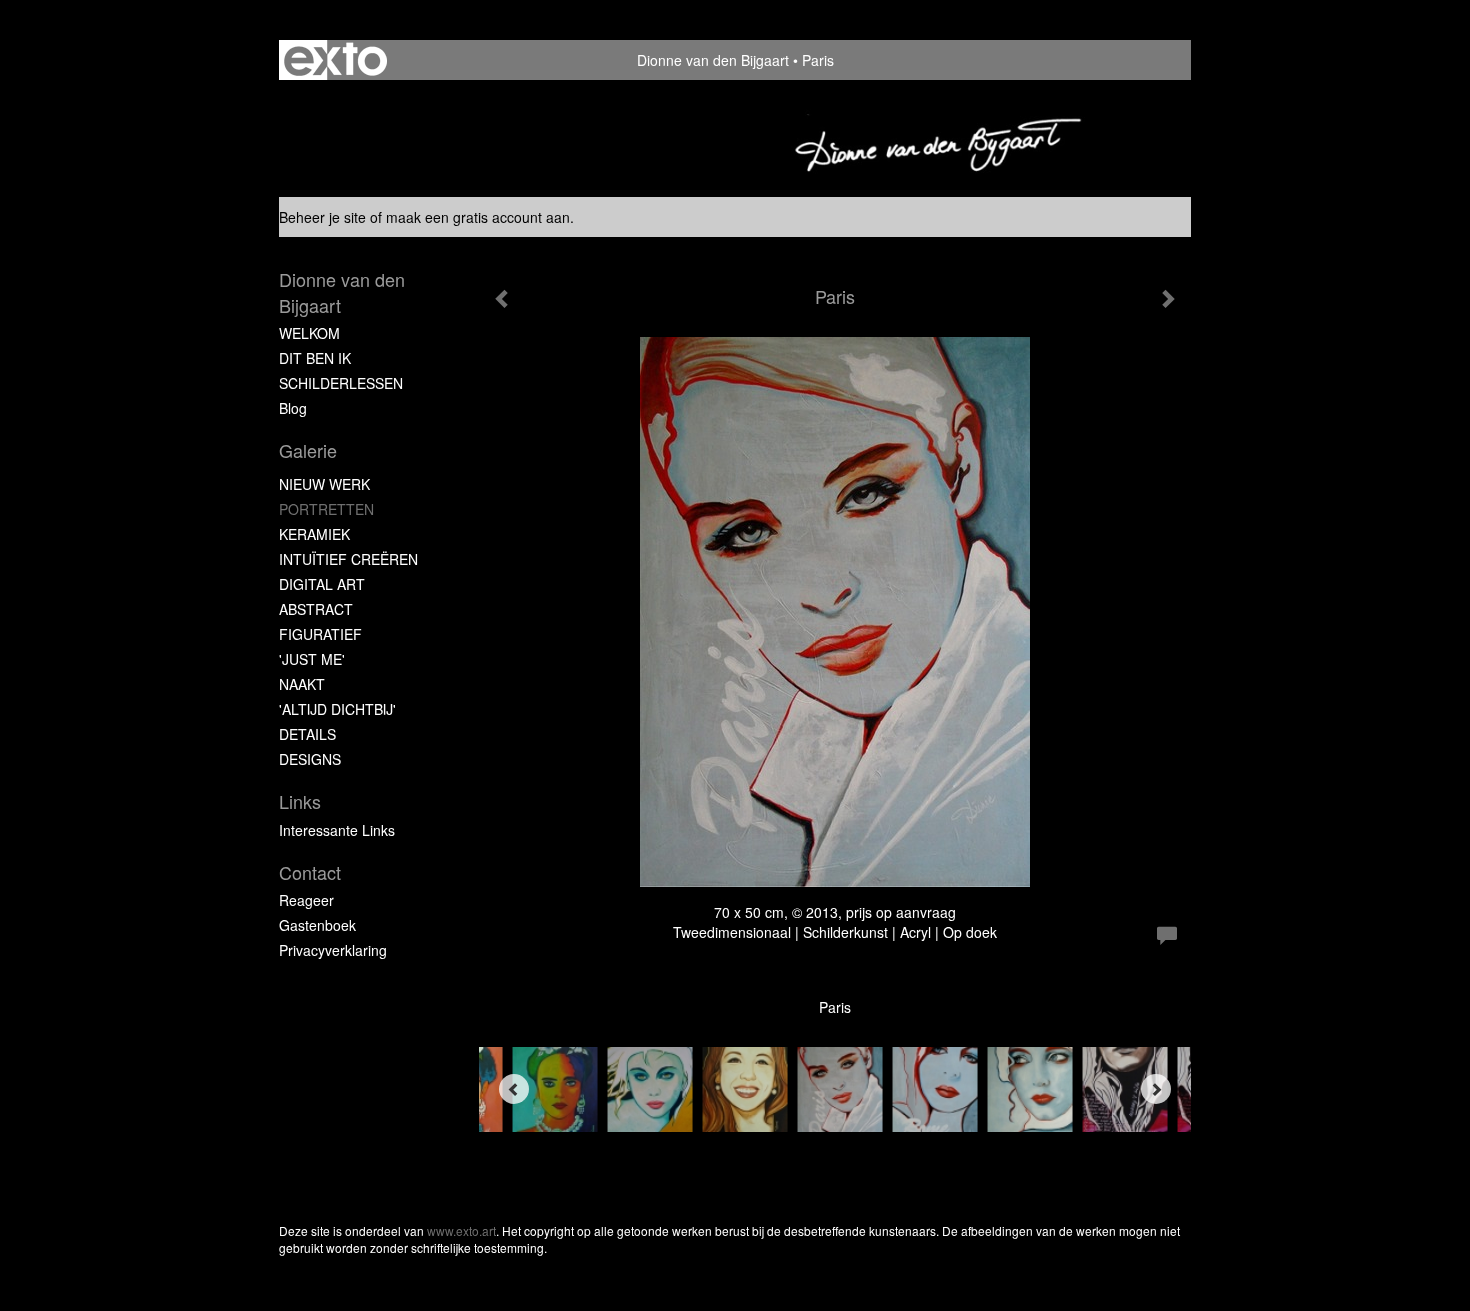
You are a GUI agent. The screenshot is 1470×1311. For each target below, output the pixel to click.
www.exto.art (461, 1230)
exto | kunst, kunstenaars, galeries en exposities (335, 60)
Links (300, 801)
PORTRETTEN (326, 509)
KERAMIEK (314, 534)
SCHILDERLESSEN (341, 383)
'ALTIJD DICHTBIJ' (337, 709)
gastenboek (317, 925)
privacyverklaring (333, 950)
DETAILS (307, 734)
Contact (310, 872)
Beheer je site (322, 217)
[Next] (1156, 1089)
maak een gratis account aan (478, 217)
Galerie (308, 450)
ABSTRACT (316, 609)
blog (293, 408)
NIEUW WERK (324, 484)
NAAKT (302, 684)
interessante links (337, 830)
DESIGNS (310, 759)
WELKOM (309, 333)
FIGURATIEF (320, 634)
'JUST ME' (312, 659)
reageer (306, 900)
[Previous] (514, 1089)
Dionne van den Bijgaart (713, 60)
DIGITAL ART (322, 584)
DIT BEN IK (315, 358)
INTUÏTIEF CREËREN (348, 559)
